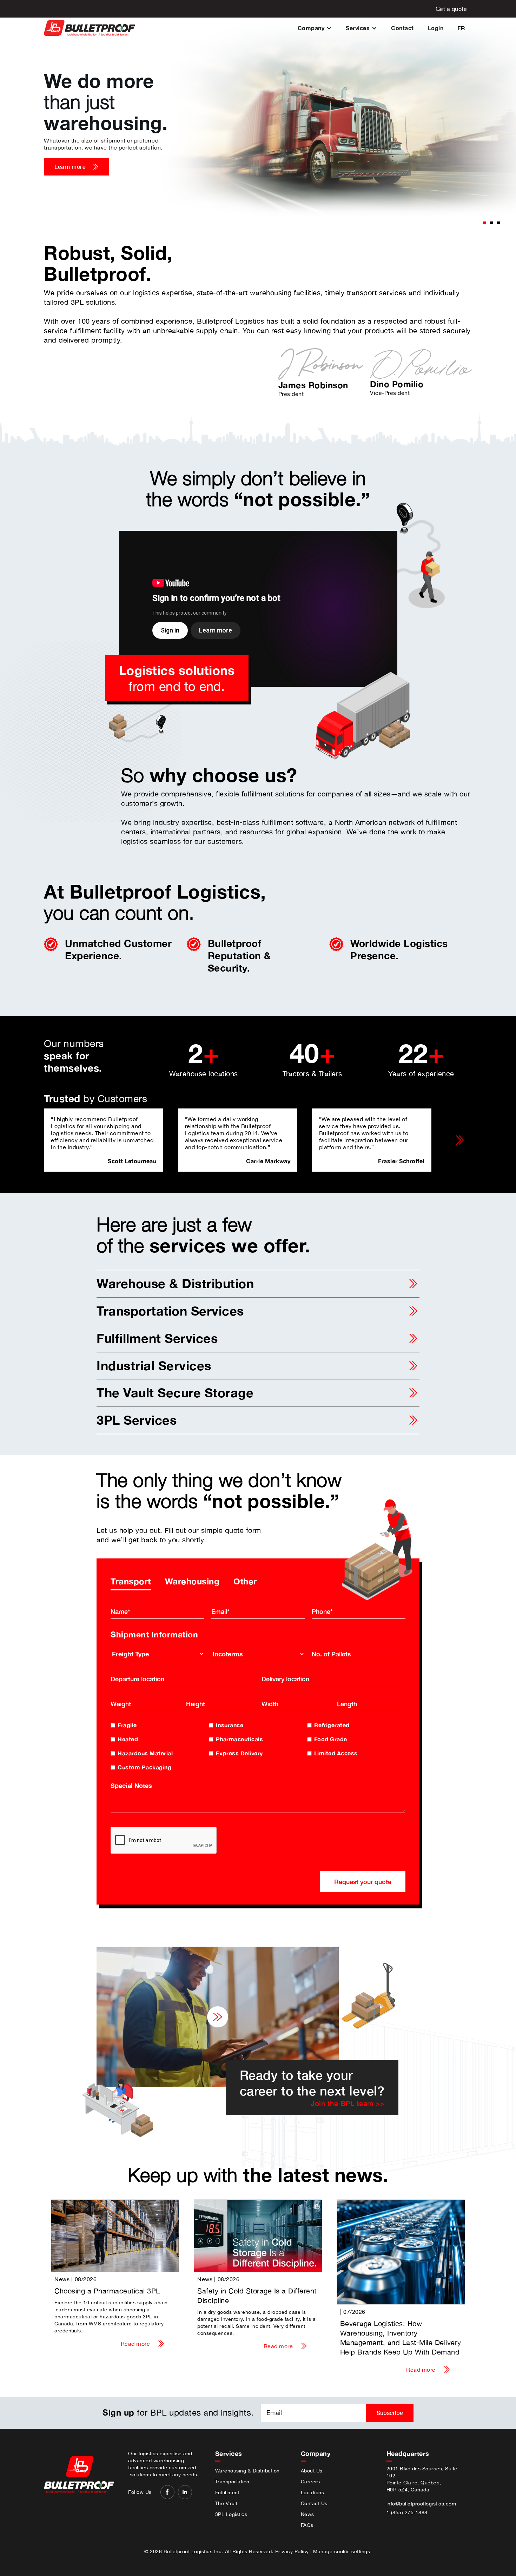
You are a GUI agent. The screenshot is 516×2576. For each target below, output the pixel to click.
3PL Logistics (231, 2514)
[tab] (131, 1581)
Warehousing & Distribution (247, 2471)
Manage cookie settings (342, 2551)
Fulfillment (227, 2492)
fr (461, 28)
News (307, 2514)
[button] (315, 28)
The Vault (226, 2503)
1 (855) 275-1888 (407, 2512)
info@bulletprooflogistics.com (421, 2504)
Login (436, 28)
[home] (90, 28)
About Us (312, 2471)
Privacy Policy (292, 2551)
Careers (310, 2482)
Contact (402, 28)
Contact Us (314, 2503)
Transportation (232, 2482)
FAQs (307, 2525)
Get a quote (451, 9)
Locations (313, 2492)
